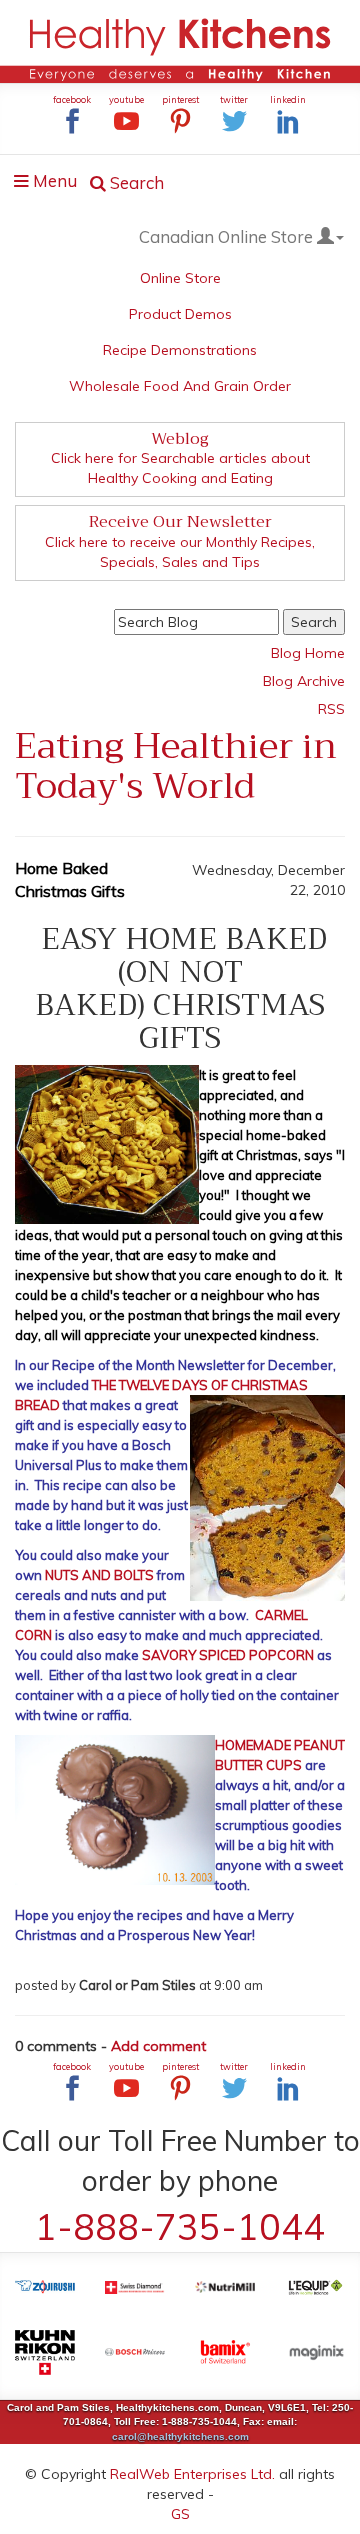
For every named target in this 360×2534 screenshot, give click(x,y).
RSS (331, 709)
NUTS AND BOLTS (99, 1575)
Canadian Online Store (228, 236)
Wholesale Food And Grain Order (180, 386)
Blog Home (308, 653)
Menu (51, 183)
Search (135, 182)
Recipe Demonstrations (180, 350)
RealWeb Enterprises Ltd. (192, 2474)
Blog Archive (304, 681)
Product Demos (180, 314)
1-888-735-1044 (180, 2226)
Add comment (158, 2046)
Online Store (180, 278)
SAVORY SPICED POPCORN (228, 1655)
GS (180, 2514)
